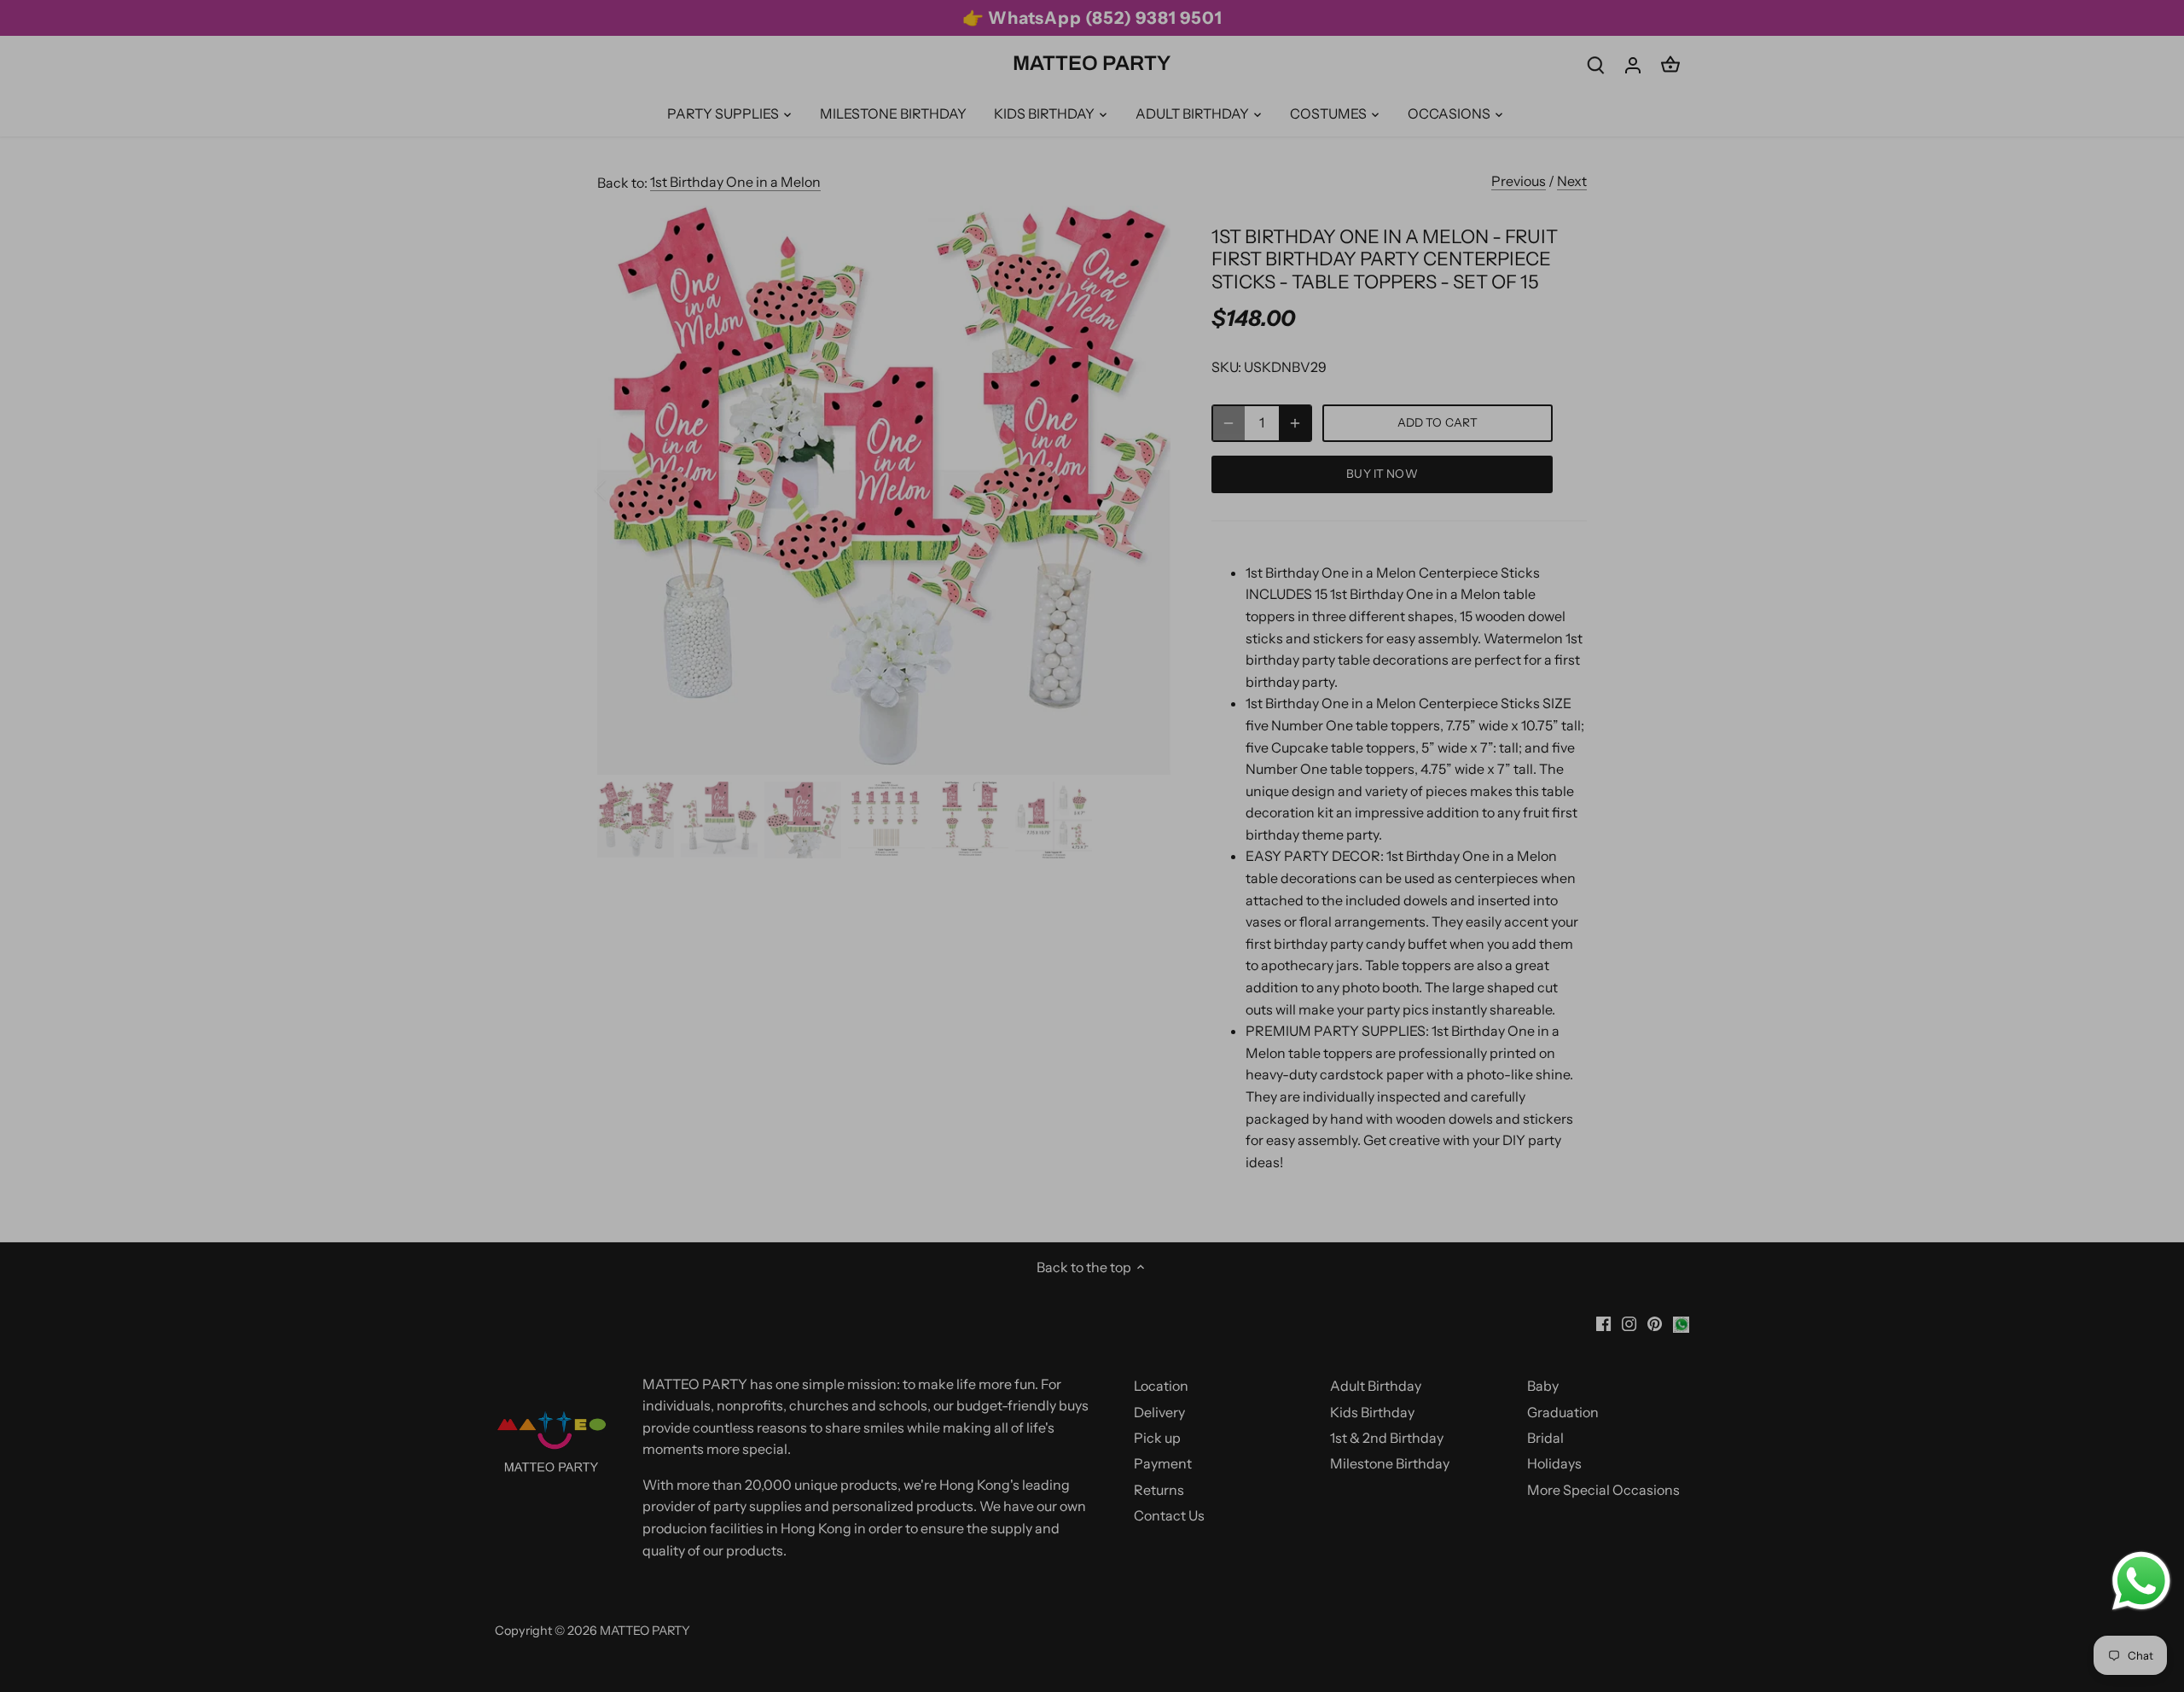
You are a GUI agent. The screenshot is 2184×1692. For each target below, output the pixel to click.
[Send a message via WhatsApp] (2141, 1581)
